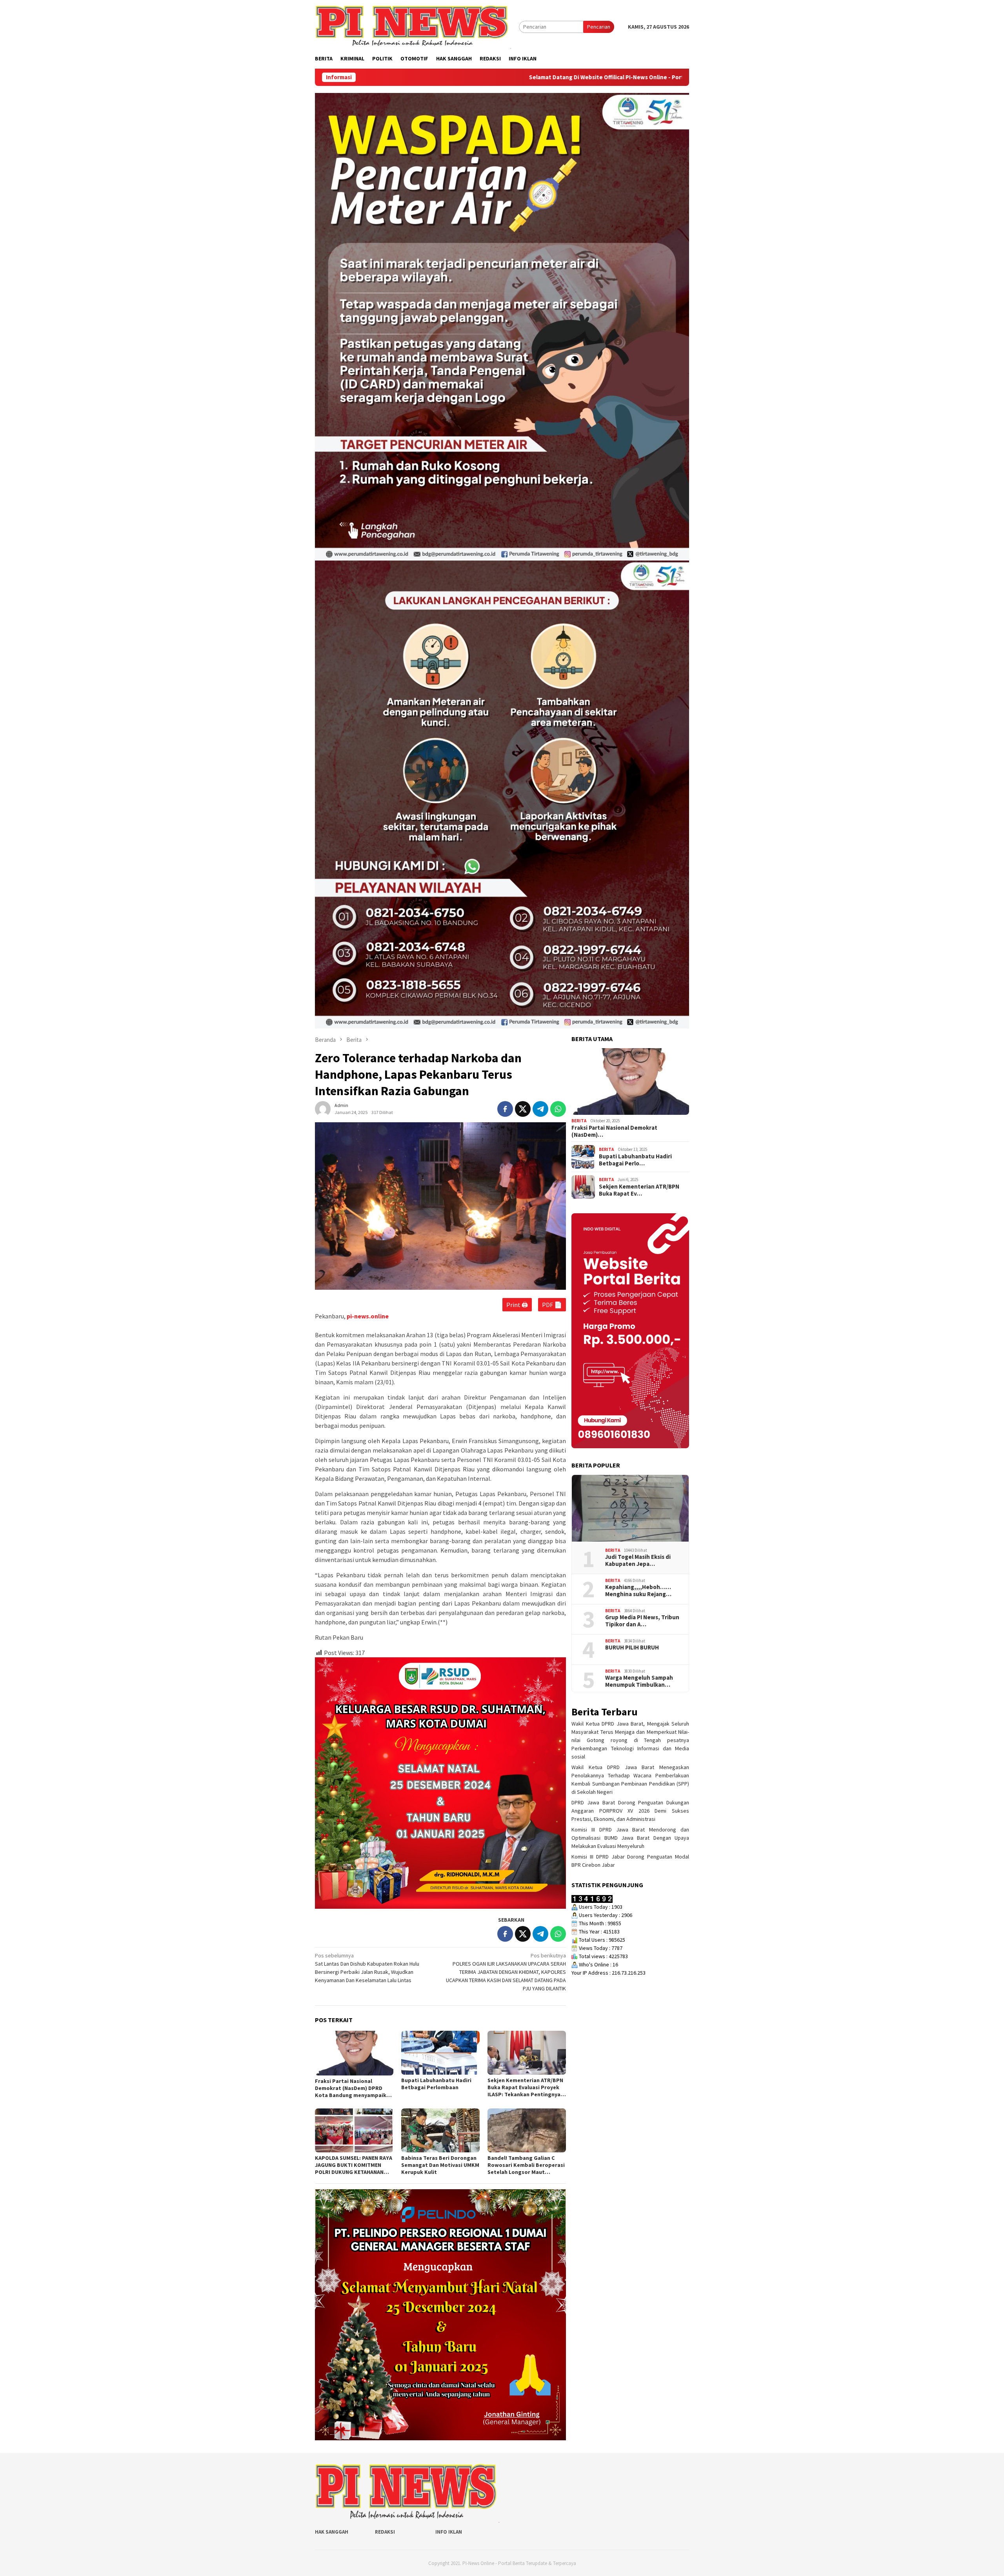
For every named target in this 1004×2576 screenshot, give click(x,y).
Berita (579, 1121)
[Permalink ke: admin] (323, 1109)
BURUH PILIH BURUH (632, 1648)
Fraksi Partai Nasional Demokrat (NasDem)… (614, 1131)
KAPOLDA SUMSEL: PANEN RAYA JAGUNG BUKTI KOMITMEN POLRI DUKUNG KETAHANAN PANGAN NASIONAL (354, 2165)
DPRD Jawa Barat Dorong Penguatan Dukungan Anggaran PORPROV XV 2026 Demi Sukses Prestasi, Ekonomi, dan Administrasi (630, 1811)
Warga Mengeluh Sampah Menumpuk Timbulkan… (639, 1681)
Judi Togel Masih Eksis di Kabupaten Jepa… (638, 1560)
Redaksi (385, 2532)
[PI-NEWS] (413, 26)
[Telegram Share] (540, 1109)
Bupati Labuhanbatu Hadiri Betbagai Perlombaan (436, 2084)
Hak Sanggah (332, 2532)
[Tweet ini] (523, 1109)
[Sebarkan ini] (505, 1109)
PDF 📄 (552, 1305)
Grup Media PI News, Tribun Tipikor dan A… (642, 1621)
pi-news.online (368, 1316)
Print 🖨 (517, 1305)
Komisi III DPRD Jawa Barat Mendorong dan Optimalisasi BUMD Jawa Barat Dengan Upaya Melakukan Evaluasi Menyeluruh (630, 1838)
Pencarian (599, 27)
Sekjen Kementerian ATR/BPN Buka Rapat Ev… (639, 1190)
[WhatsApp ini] (558, 1109)
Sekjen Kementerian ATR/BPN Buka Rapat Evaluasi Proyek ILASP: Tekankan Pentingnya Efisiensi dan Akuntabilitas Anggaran (525, 2087)
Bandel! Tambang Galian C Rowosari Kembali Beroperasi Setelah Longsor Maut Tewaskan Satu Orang (526, 2165)
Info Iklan (449, 2532)
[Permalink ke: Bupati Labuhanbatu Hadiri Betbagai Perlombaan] (440, 2053)
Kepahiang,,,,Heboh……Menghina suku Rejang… (638, 1591)
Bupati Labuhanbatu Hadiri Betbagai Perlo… (635, 1160)
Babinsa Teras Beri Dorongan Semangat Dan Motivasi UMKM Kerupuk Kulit (440, 2165)
